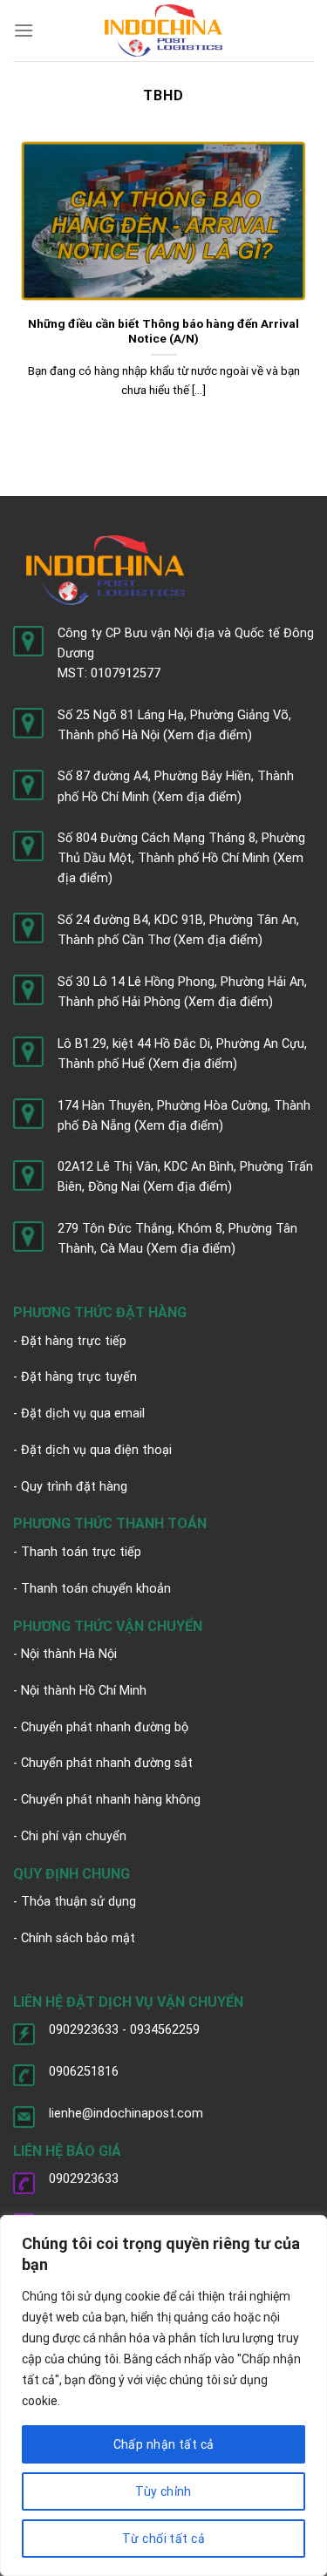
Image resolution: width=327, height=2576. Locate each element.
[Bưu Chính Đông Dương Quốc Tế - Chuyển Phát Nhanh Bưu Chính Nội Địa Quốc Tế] (163, 30)
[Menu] (24, 30)
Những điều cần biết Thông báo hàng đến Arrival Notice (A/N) (163, 331)
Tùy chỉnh (163, 2491)
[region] (163, 2396)
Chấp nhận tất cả (164, 2444)
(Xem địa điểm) (208, 735)
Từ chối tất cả (163, 2539)
